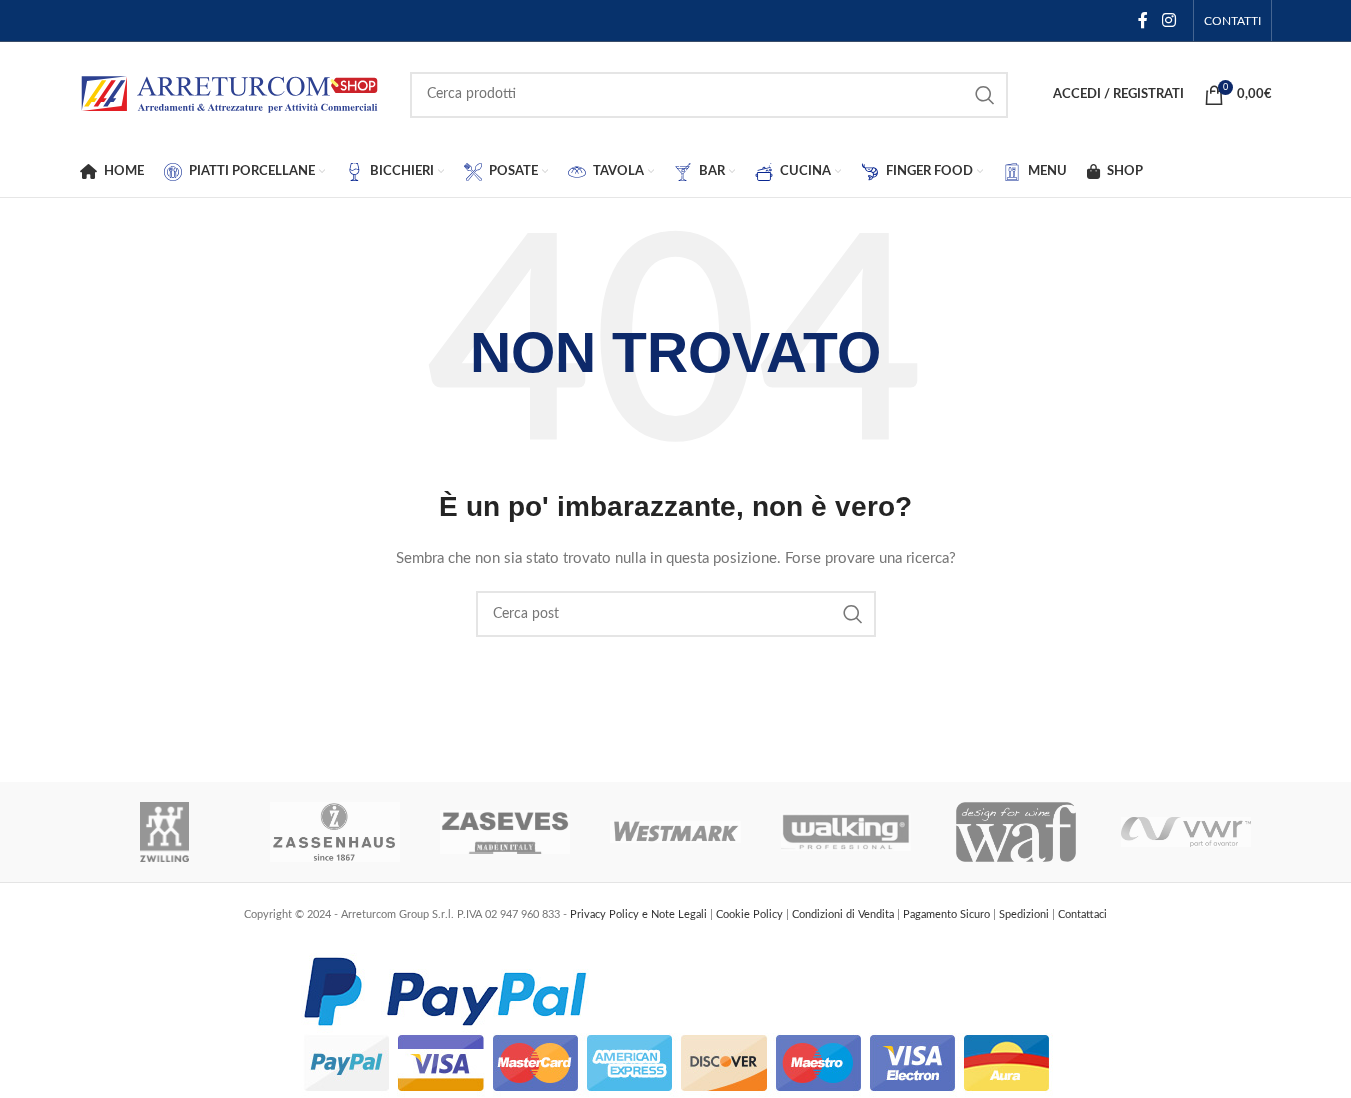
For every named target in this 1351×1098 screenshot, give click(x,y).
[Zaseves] (505, 832)
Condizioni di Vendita (844, 914)
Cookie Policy (751, 914)
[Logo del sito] (230, 94)
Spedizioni (1025, 914)
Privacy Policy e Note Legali (640, 914)
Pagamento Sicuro (948, 914)
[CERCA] (985, 95)
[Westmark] (675, 832)
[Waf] (1016, 832)
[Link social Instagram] (1168, 20)
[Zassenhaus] (335, 832)
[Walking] (846, 832)
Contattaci (1082, 914)
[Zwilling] (165, 832)
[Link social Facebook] (1143, 20)
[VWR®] (1186, 832)
